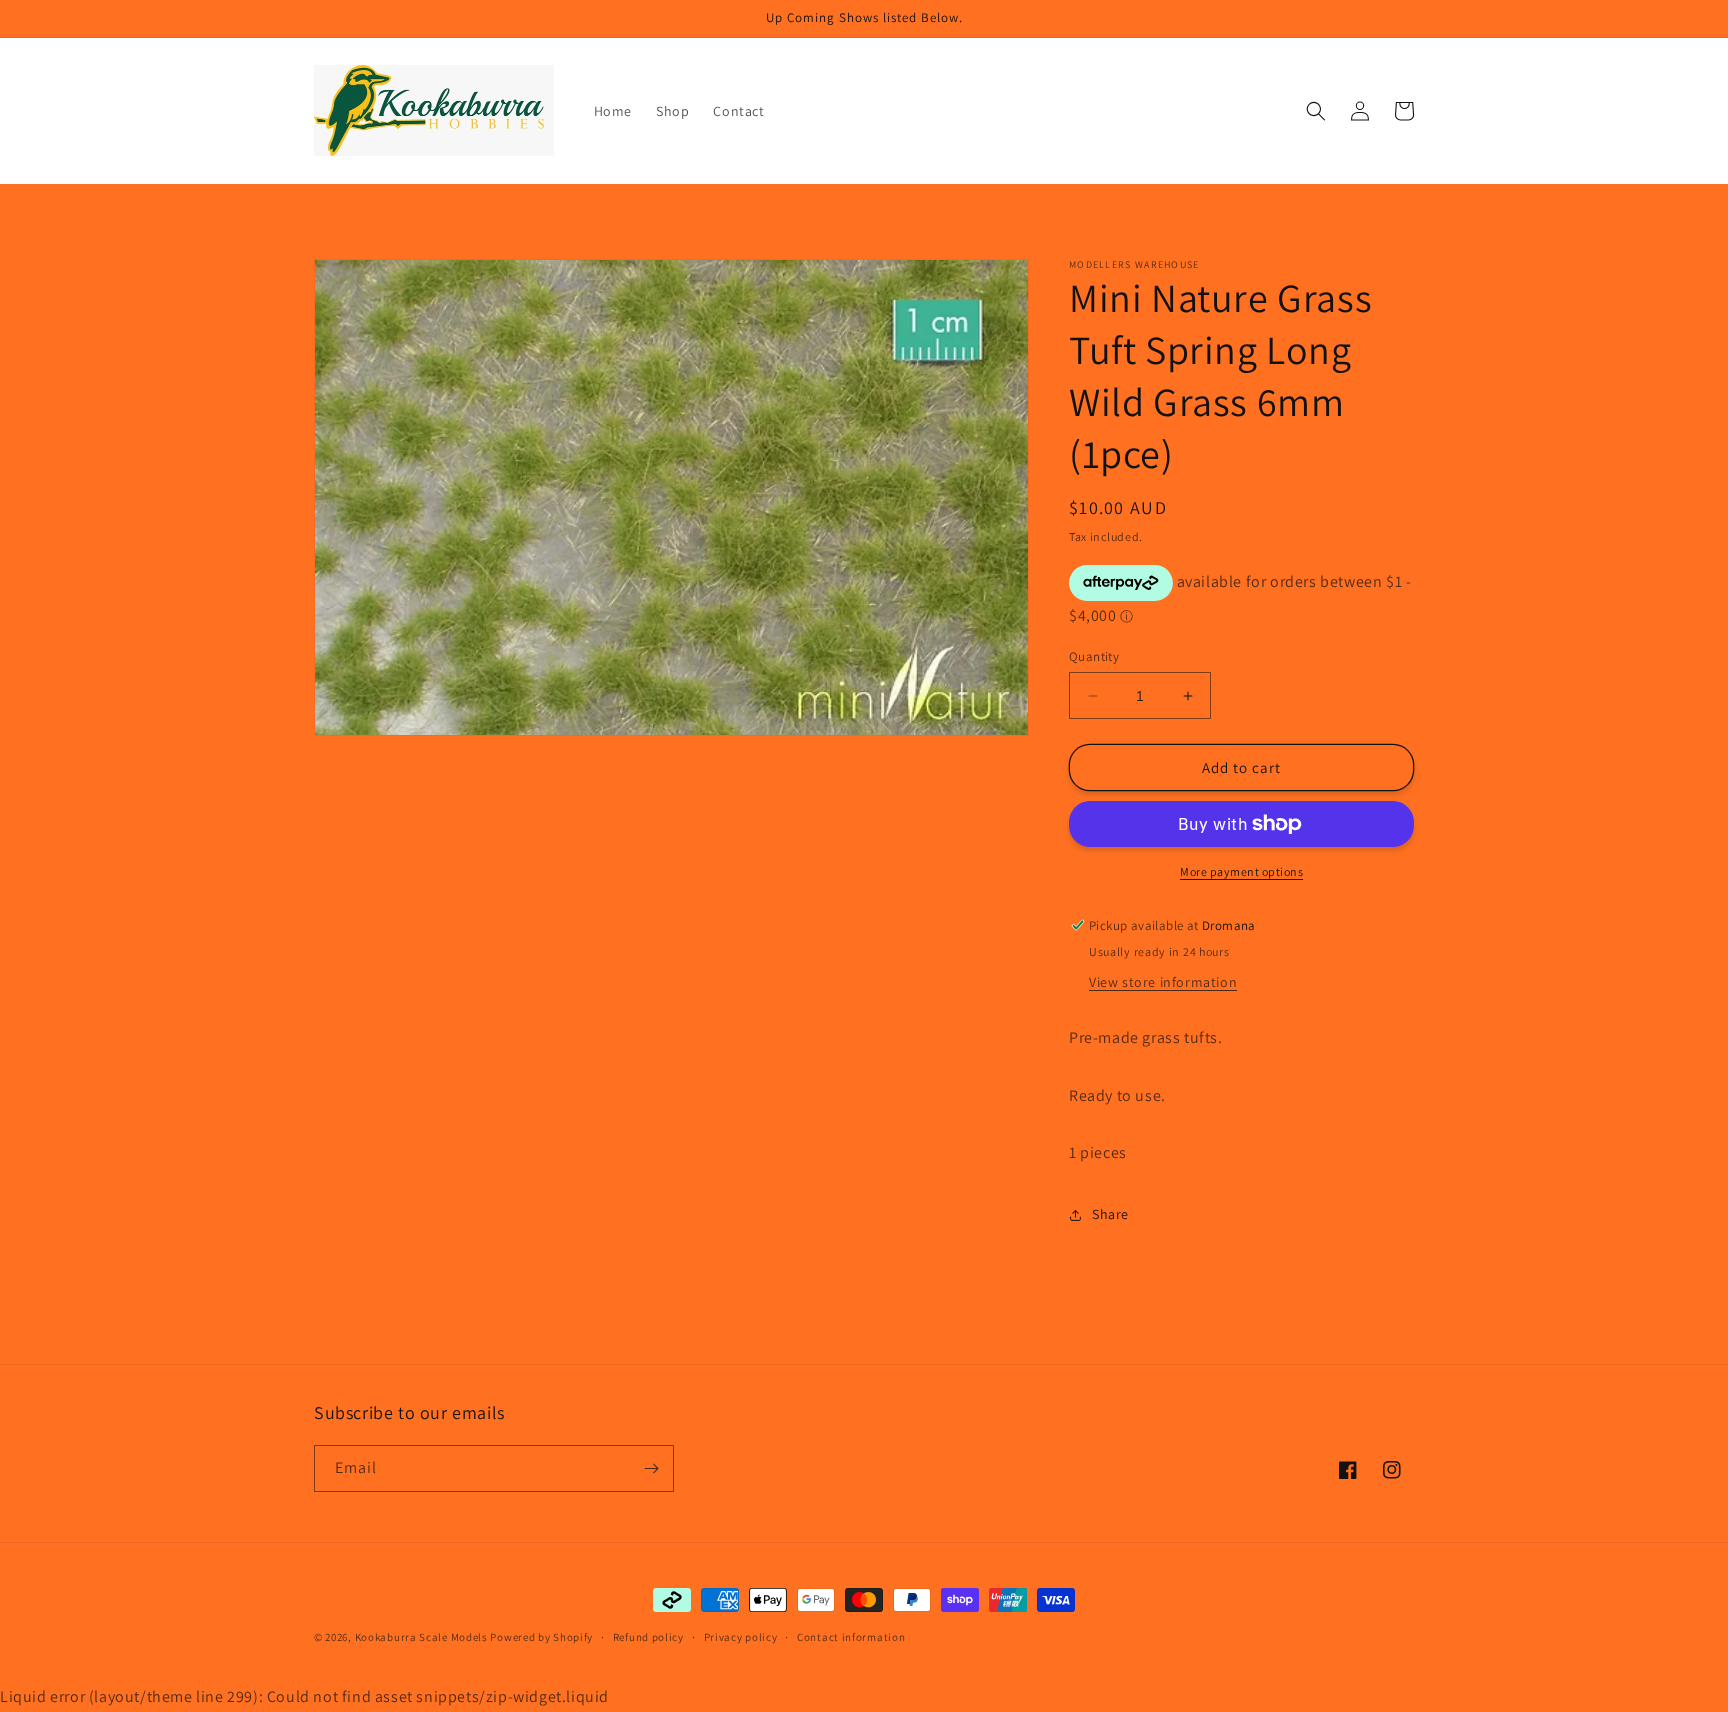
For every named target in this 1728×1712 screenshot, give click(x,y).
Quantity (1094, 656)
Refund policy (648, 1637)
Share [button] (1110, 1214)
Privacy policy (741, 1637)
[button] (1316, 111)
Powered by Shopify (541, 1637)
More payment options (1241, 871)
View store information (1163, 982)
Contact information (851, 1637)
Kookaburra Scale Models (421, 1637)
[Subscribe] (651, 1468)
